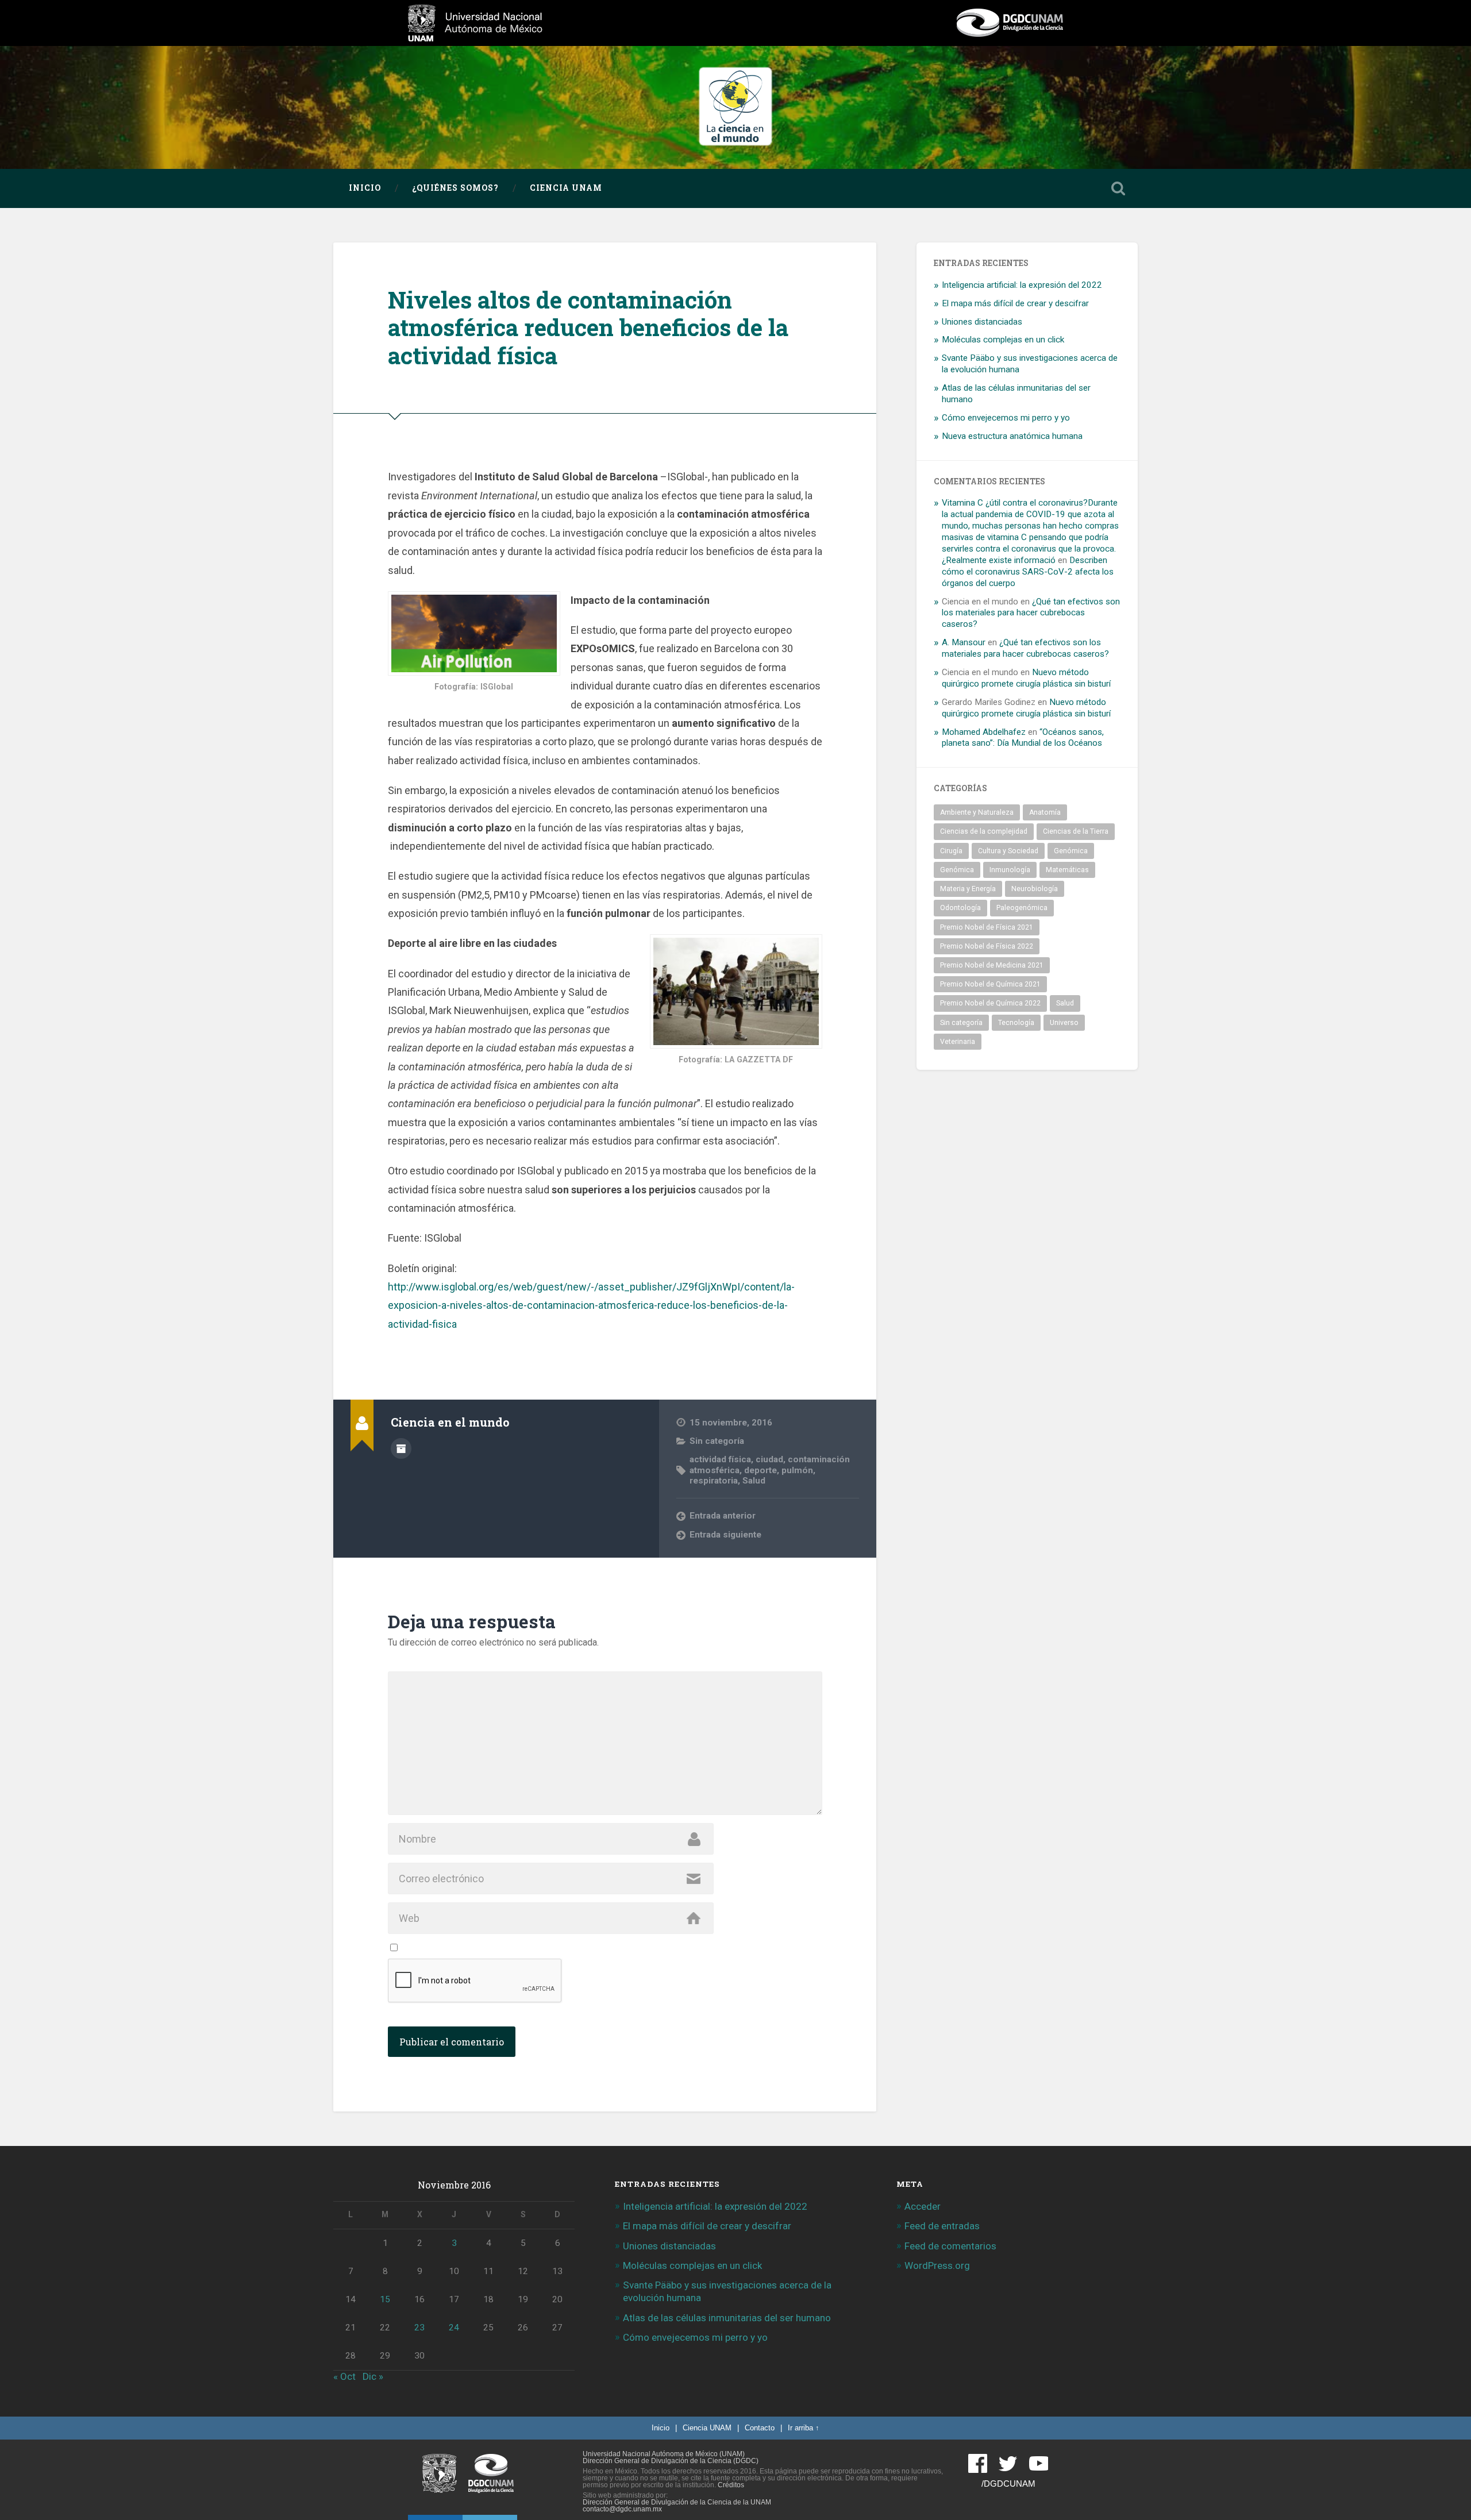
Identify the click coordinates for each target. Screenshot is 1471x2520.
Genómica (1071, 851)
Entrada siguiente (725, 1535)
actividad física (720, 1459)
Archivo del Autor (401, 1448)
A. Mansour (964, 642)
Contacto (760, 2428)
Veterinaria (958, 1042)
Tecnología (1016, 1023)
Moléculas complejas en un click (1003, 340)
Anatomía (1045, 812)
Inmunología (1010, 870)
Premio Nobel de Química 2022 (990, 1003)
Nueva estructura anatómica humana (1012, 436)
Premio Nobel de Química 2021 (990, 984)
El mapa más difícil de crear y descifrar (1015, 303)
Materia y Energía (968, 889)
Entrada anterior (723, 1516)
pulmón (797, 1470)
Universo (1064, 1023)
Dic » (373, 2376)
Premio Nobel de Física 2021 (987, 927)
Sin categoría (717, 1441)
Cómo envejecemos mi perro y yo (1006, 418)
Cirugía (951, 851)
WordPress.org (937, 2265)
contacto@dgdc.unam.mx (622, 2509)
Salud (754, 1481)
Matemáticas (1067, 870)
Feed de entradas (942, 2226)
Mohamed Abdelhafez (984, 732)
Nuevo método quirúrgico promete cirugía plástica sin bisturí (1026, 678)
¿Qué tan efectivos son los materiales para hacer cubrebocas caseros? (1031, 613)
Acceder (923, 2206)
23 (419, 2328)
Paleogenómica (1022, 908)
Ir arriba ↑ (804, 2428)
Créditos (731, 2485)
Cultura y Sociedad (1008, 851)
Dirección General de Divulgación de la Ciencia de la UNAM (677, 2502)
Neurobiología (1035, 889)
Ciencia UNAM (566, 188)
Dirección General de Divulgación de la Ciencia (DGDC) (671, 2461)
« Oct (344, 2376)
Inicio (365, 188)
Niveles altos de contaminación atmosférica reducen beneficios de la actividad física (588, 327)
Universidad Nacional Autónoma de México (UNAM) (664, 2454)
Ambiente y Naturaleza (977, 812)
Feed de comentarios (950, 2246)
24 (454, 2328)
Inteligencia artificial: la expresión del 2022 (1022, 285)
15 (385, 2299)
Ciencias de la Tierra (1076, 831)
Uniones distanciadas (982, 322)
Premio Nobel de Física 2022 (987, 946)
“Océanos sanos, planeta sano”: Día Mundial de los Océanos (1023, 738)
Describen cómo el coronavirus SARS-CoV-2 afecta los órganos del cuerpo (1028, 572)
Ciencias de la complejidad (984, 831)
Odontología (960, 908)
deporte (760, 1470)
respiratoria (714, 1481)
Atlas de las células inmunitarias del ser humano (727, 2318)
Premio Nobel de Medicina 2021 (992, 965)
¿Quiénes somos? (455, 188)
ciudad (769, 1459)
